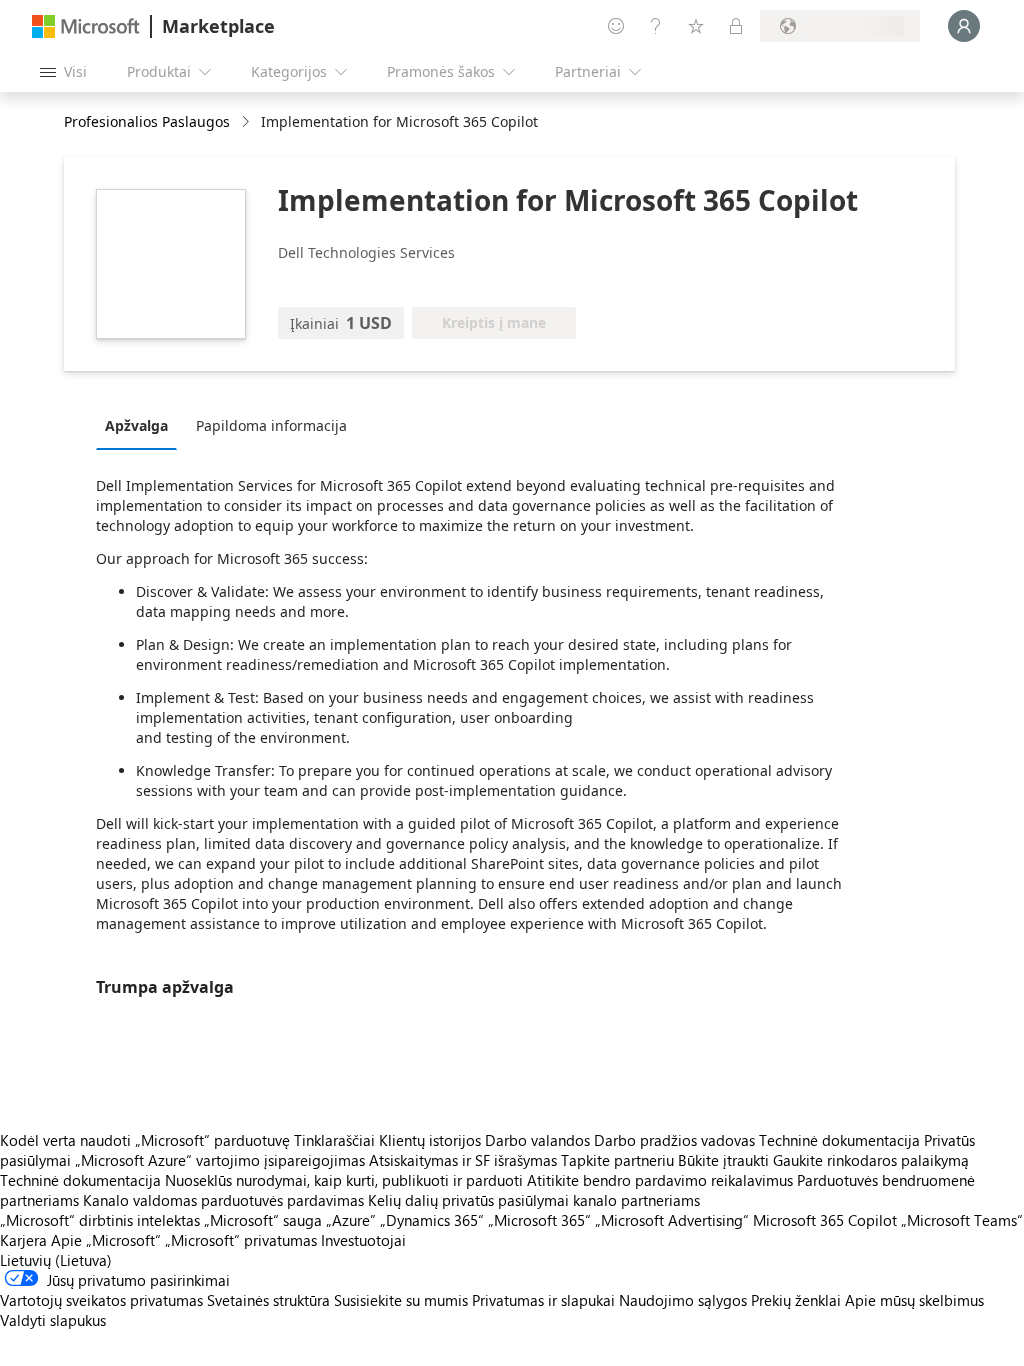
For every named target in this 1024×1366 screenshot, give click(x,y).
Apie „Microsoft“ (106, 1240)
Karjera (23, 1240)
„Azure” (351, 1220)
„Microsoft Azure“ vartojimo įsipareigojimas (222, 1160)
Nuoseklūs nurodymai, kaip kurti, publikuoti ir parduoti (344, 1180)
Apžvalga (136, 425)
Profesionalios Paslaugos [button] (147, 121)
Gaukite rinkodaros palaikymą (871, 1160)
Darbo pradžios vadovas (674, 1140)
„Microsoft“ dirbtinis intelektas (100, 1220)
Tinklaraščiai (334, 1140)
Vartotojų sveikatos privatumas (101, 1300)
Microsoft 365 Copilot (825, 1220)
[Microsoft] (86, 26)
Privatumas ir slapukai (543, 1300)
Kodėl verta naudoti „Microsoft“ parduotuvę (145, 1140)
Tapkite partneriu (617, 1160)
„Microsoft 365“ (539, 1220)
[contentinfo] (247, 122)
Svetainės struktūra (268, 1300)
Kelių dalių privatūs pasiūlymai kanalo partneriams (534, 1200)
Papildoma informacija (271, 425)
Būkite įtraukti (723, 1160)
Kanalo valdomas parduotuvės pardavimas (223, 1200)
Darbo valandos (537, 1140)
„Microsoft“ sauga (263, 1220)
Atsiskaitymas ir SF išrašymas (463, 1160)
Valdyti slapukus (53, 1320)
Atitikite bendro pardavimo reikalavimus (660, 1180)
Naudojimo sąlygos (683, 1300)
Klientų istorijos (430, 1140)
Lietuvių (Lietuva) (56, 1260)
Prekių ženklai (796, 1300)
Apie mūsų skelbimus (914, 1300)
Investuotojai (363, 1240)
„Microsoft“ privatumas (241, 1240)
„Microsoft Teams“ (962, 1220)
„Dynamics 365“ (432, 1220)
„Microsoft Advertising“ (672, 1220)
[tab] (141, 425)
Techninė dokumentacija (839, 1140)
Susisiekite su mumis (401, 1300)
